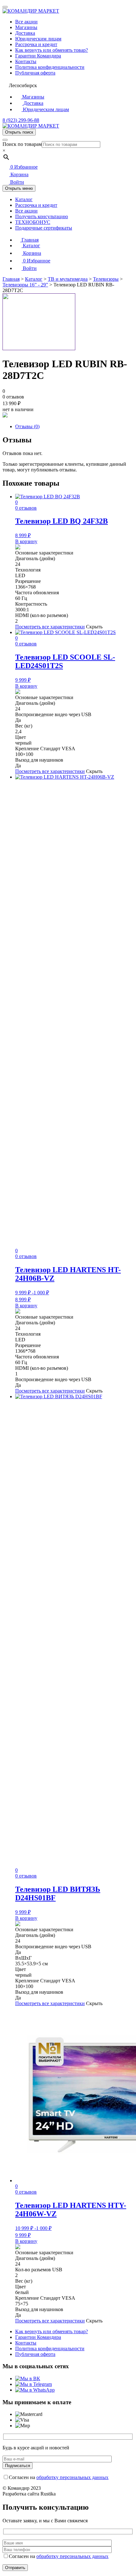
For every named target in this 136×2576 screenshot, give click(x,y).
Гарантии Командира (38, 56)
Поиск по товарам (22, 144)
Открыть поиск (19, 132)
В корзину (26, 541)
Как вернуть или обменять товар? (52, 50)
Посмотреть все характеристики (50, 627)
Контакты (26, 61)
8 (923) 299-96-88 (21, 120)
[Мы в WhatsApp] (35, 2390)
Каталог (24, 199)
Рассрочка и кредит (36, 44)
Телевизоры (106, 279)
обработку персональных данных (72, 2477)
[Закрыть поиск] (5, 140)
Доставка (25, 33)
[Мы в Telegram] (34, 2384)
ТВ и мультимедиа (68, 279)
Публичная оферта (35, 73)
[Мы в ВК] (28, 2378)
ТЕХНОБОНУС (33, 222)
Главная (29, 240)
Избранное (24, 167)
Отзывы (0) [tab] (27, 426)
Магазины (26, 27)
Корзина (19, 174)
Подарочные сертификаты (44, 228)
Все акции (26, 22)
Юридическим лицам (38, 39)
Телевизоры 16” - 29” (25, 285)
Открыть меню (19, 188)
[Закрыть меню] (5, 7)
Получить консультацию (42, 216)
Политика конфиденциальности (50, 67)
